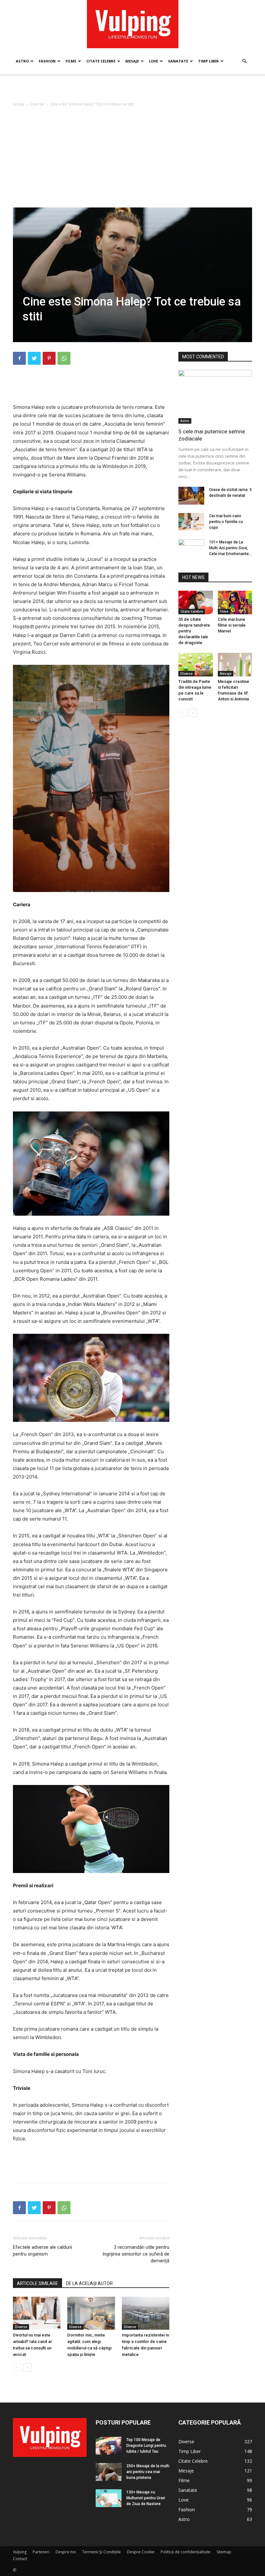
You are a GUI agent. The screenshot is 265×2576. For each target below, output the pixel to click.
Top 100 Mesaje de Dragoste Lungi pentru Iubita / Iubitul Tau (146, 2446)
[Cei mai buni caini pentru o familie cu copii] (191, 522)
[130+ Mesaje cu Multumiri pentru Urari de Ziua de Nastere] (109, 2498)
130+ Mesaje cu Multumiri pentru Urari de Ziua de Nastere (146, 2498)
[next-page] (27, 2367)
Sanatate (178, 61)
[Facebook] (19, 358)
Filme (71, 61)
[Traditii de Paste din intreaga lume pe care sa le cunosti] (196, 665)
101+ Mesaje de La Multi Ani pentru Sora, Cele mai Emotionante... (230, 548)
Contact (20, 2559)
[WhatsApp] (64, 358)
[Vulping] (133, 24)
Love (154, 61)
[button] (244, 61)
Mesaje (132, 61)
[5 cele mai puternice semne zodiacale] (215, 397)
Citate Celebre (101, 61)
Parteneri (41, 2552)
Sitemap (224, 2552)
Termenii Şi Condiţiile (101, 2552)
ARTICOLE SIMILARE (37, 2283)
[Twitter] (34, 358)
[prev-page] (17, 2367)
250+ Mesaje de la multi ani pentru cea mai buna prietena (148, 2472)
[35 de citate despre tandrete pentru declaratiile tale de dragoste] (196, 602)
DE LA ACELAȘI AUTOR (89, 2283)
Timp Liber (208, 61)
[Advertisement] (132, 88)
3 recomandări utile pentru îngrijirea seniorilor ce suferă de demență (136, 2254)
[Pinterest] (49, 358)
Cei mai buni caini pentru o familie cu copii (226, 522)
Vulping (20, 2552)
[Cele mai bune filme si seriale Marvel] (235, 602)
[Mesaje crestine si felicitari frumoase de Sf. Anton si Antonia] (235, 665)
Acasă (18, 104)
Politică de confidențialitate (185, 2552)
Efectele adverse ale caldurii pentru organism (42, 2251)
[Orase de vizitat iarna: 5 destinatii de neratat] (191, 496)
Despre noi (66, 2552)
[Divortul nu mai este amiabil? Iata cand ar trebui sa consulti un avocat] (37, 2313)
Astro (22, 61)
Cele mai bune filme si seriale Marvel (232, 625)
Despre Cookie (141, 2552)
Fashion (47, 61)
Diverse (37, 104)
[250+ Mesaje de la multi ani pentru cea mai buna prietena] (109, 2472)
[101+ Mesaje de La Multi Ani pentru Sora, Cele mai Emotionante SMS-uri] (191, 548)
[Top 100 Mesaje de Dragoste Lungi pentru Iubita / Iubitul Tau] (109, 2446)
